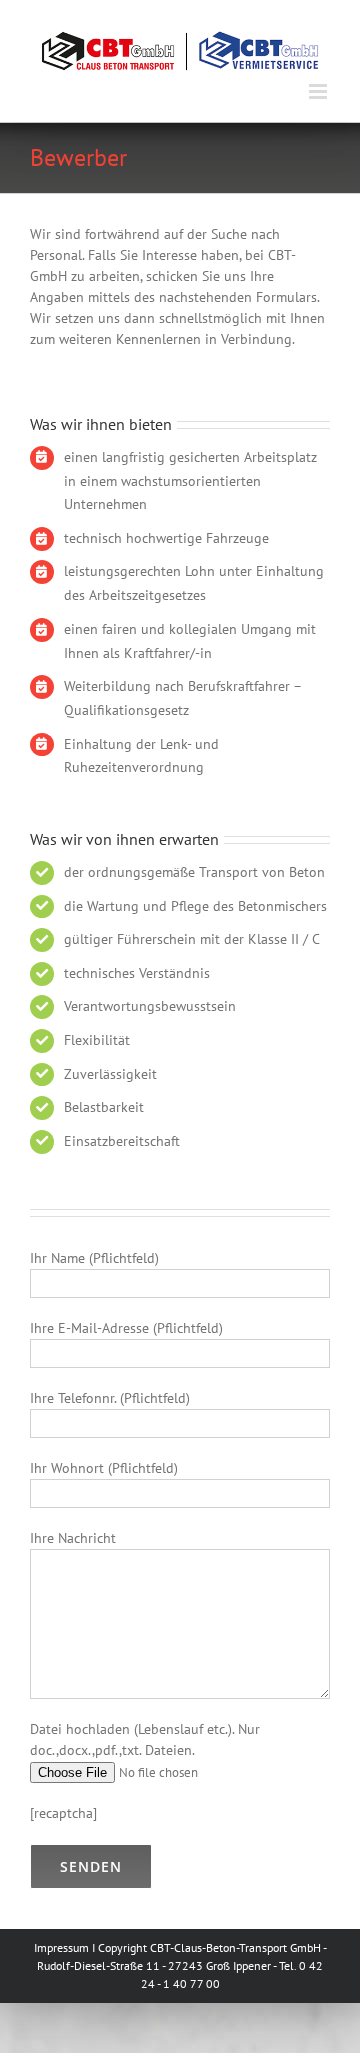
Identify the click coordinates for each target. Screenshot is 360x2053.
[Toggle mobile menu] (319, 86)
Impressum (61, 1942)
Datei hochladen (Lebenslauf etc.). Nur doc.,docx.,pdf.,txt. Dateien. (145, 1734)
